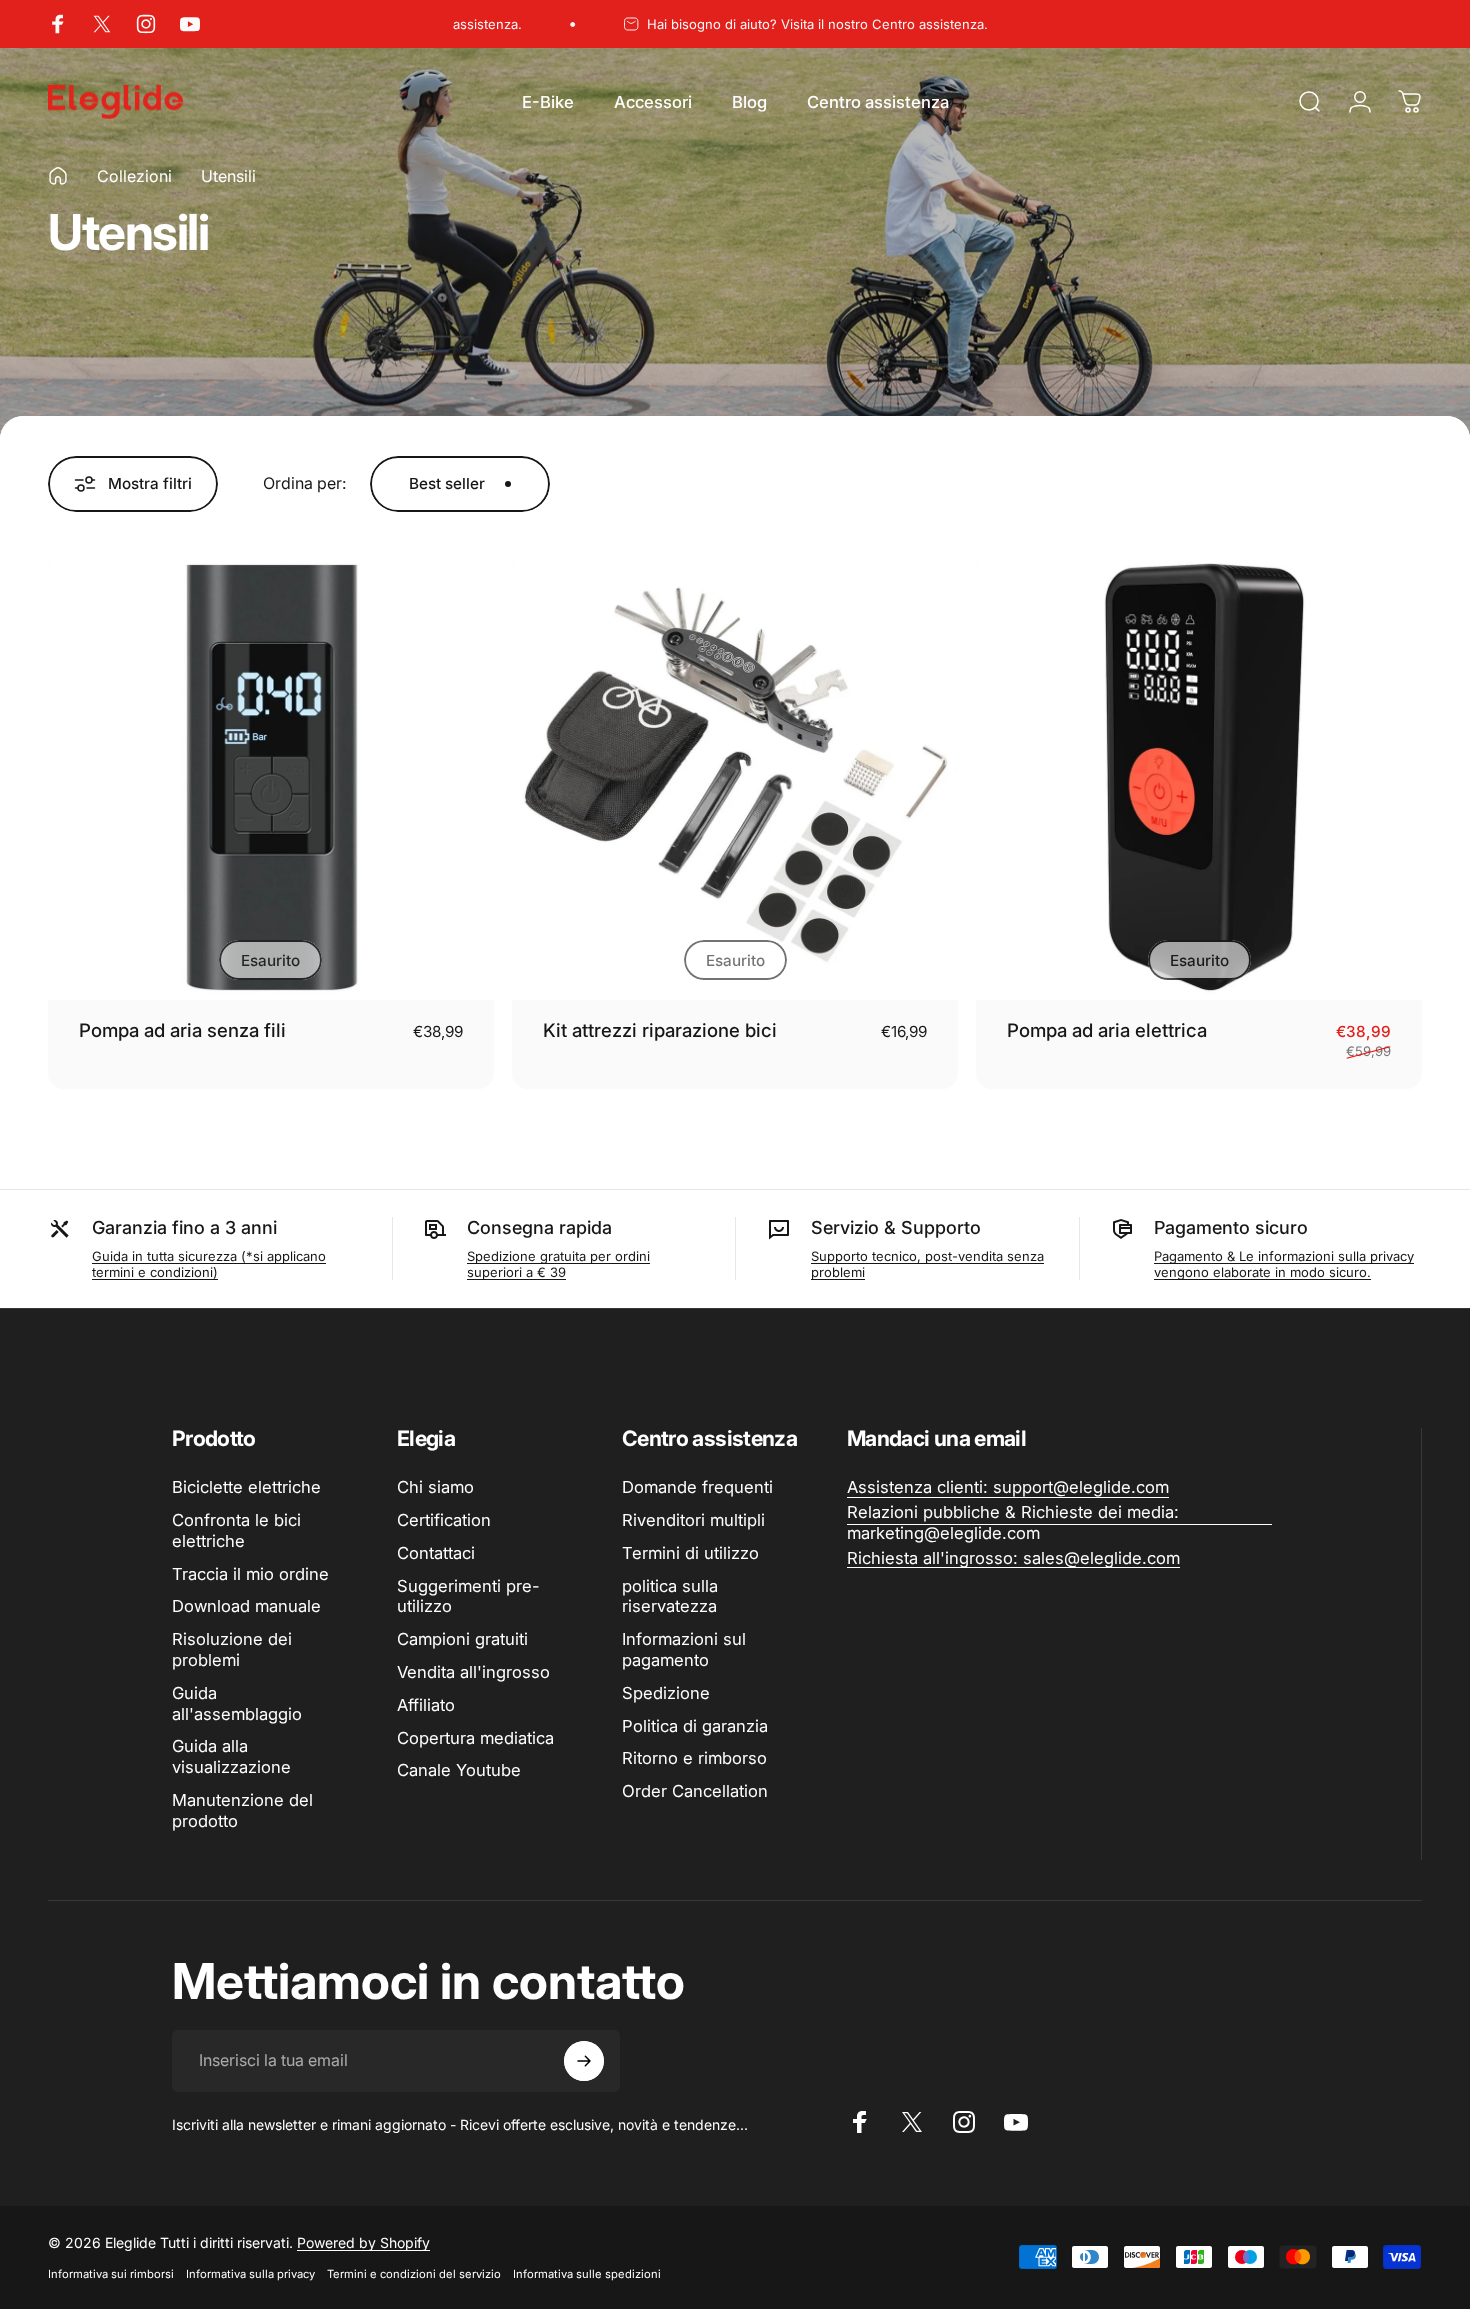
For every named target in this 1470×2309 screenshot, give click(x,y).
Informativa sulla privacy (250, 2274)
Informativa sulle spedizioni (587, 2274)
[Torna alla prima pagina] (58, 176)
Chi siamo (435, 1487)
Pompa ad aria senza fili (182, 1030)
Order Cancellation (695, 1791)
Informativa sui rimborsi (111, 2274)
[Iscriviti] (584, 2061)
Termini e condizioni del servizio (414, 2274)
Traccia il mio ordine (250, 1574)
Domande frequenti (697, 1487)
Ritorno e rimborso (694, 1758)
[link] (1008, 1487)
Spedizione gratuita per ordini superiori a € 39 (558, 1264)
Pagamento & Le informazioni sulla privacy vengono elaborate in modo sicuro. (1284, 1264)
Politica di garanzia (695, 1726)
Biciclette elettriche (246, 1487)
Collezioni (134, 176)
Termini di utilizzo (690, 1553)
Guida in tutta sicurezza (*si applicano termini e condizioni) (209, 1264)
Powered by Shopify (363, 2242)
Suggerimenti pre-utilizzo (468, 1596)
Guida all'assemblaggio (237, 1703)
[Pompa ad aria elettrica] (1199, 778)
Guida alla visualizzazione (231, 1756)
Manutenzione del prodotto (242, 1810)
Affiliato (426, 1705)
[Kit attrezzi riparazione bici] (735, 778)
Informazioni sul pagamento (684, 1649)
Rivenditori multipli (693, 1520)
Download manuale (246, 1606)
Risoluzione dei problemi (232, 1649)
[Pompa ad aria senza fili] (271, 778)
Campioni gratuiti (462, 1639)
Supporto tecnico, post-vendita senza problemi (927, 1264)
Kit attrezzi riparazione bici (660, 1030)
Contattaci (436, 1553)
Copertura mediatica (475, 1738)
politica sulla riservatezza (670, 1596)
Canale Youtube (459, 1770)
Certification (444, 1520)
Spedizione (666, 1693)
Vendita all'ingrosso (473, 1672)
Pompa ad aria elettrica (1107, 1030)
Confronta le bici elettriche (236, 1530)
